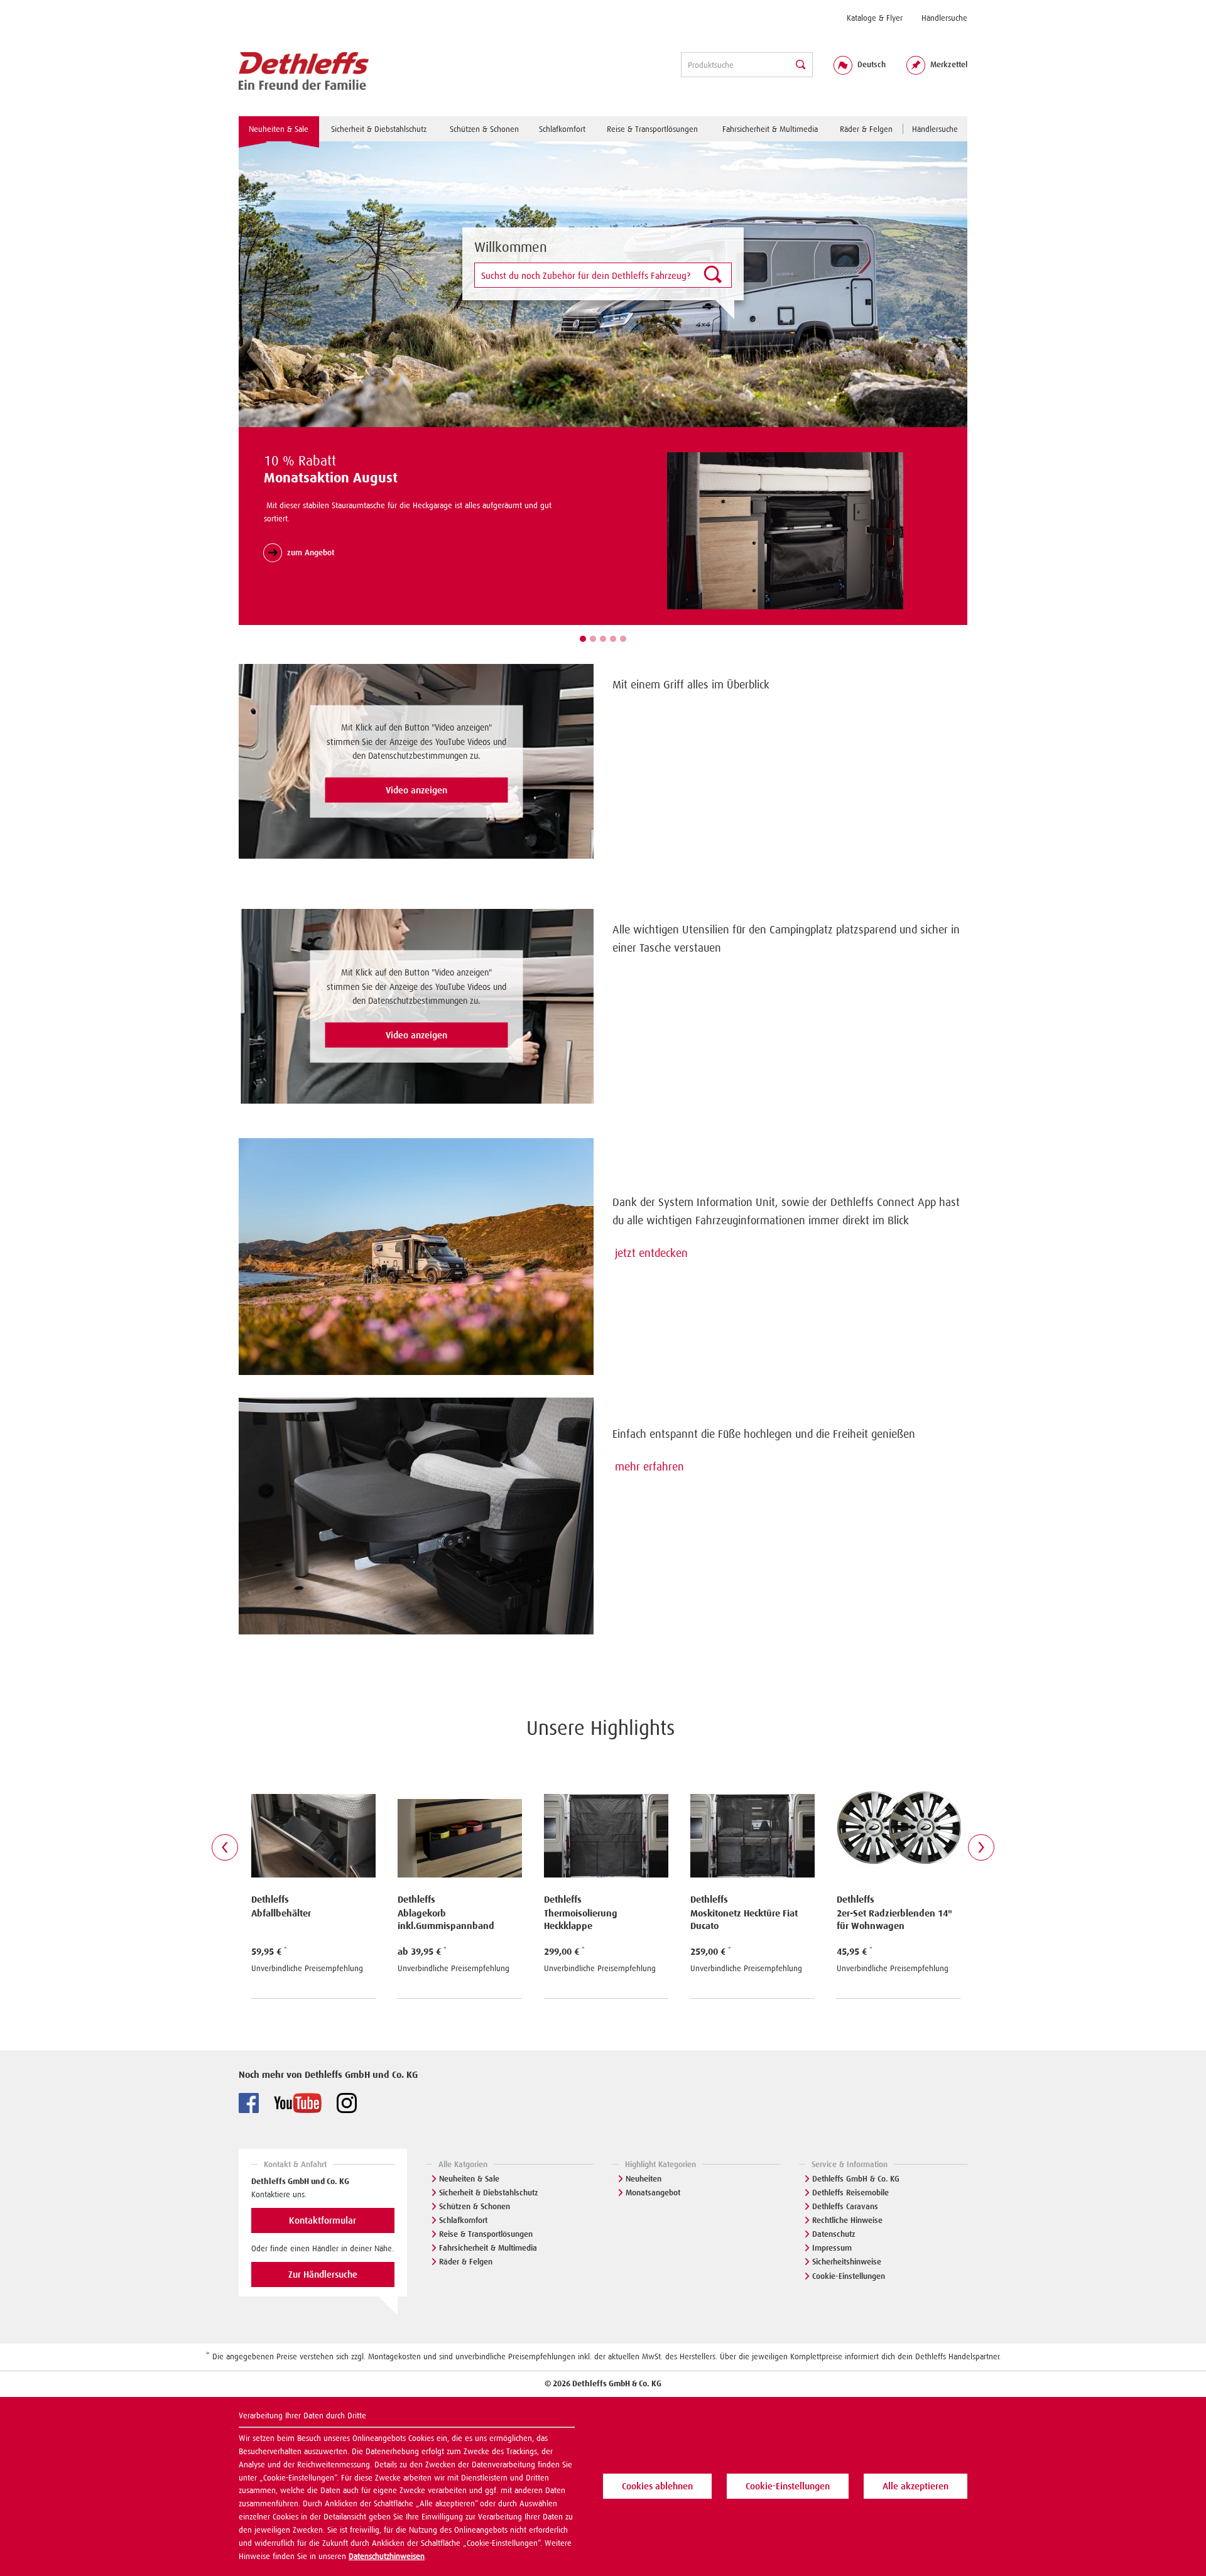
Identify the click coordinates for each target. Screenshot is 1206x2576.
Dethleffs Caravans (845, 2206)
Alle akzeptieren (915, 2486)
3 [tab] (603, 639)
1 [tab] (583, 639)
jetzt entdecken (651, 1253)
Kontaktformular (323, 2220)
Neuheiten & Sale (469, 2179)
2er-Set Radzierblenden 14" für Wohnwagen (751, 1920)
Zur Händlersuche (323, 2274)
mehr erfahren (649, 1467)
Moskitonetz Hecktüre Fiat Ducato (600, 1920)
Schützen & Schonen (475, 2206)
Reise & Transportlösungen (486, 2234)
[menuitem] (875, 18)
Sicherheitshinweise (847, 2262)
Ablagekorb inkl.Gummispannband (302, 1920)
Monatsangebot (653, 2193)
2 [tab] (593, 639)
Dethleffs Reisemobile (850, 2193)
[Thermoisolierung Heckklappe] (462, 1821)
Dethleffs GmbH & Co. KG (856, 2179)
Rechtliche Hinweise (847, 2220)
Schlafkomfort (463, 2220)
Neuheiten (644, 2179)
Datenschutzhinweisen (387, 2556)
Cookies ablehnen (657, 2486)
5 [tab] (623, 639)
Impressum (832, 2248)
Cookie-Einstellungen (849, 2276)
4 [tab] (613, 639)
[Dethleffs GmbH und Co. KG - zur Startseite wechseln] (304, 72)
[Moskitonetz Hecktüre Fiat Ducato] (608, 1821)
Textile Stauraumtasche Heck (899, 1913)
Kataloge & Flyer (875, 18)
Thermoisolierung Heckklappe (437, 1920)
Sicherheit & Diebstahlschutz (489, 2193)
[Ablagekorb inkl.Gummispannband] (316, 1821)
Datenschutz (834, 2234)
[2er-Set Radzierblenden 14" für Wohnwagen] (755, 1821)
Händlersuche (944, 18)
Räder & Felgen (466, 2262)
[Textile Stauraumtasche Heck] (901, 1821)
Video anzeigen (416, 790)
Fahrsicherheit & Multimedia (488, 2248)
